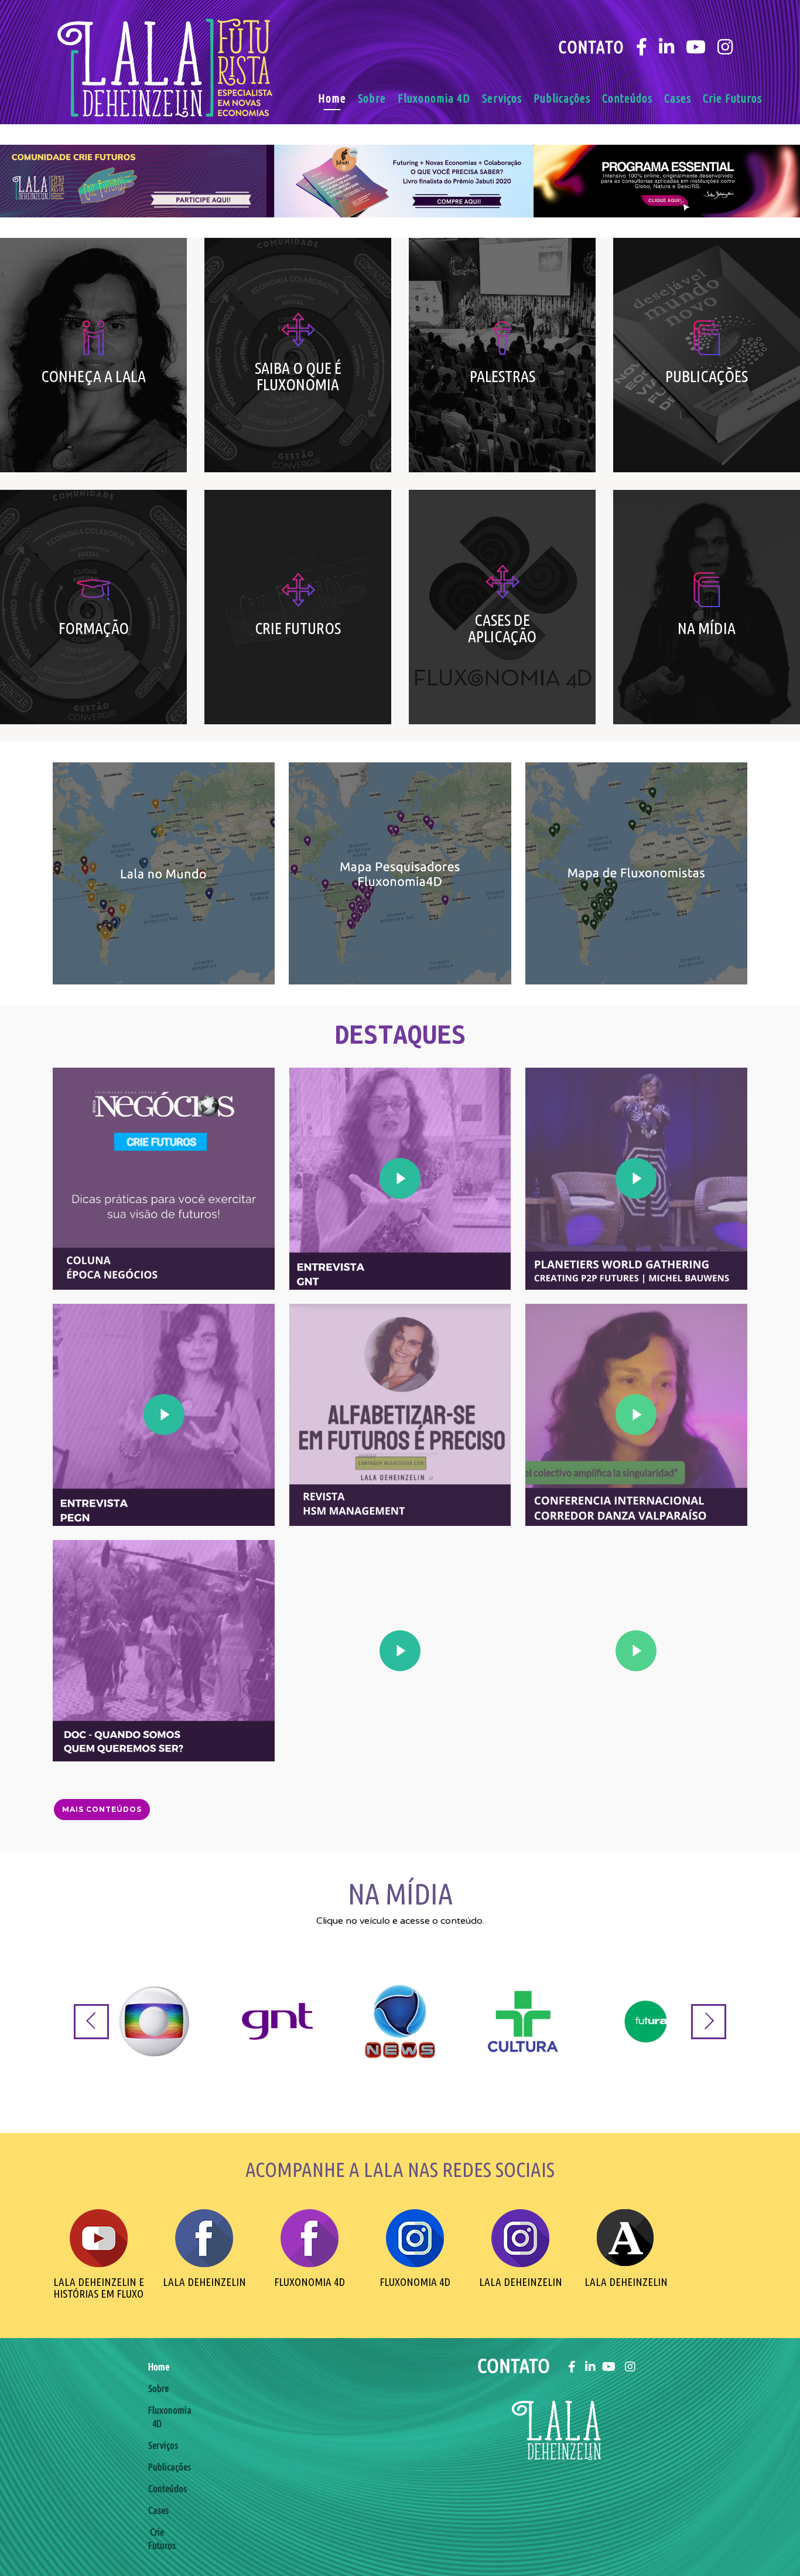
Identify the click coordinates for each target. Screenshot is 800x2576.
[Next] (709, 2022)
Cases (678, 98)
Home (332, 98)
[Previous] (91, 2022)
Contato (591, 47)
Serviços (502, 98)
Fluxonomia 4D (434, 98)
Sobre (372, 98)
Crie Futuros (732, 98)
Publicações (562, 98)
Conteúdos (627, 98)
